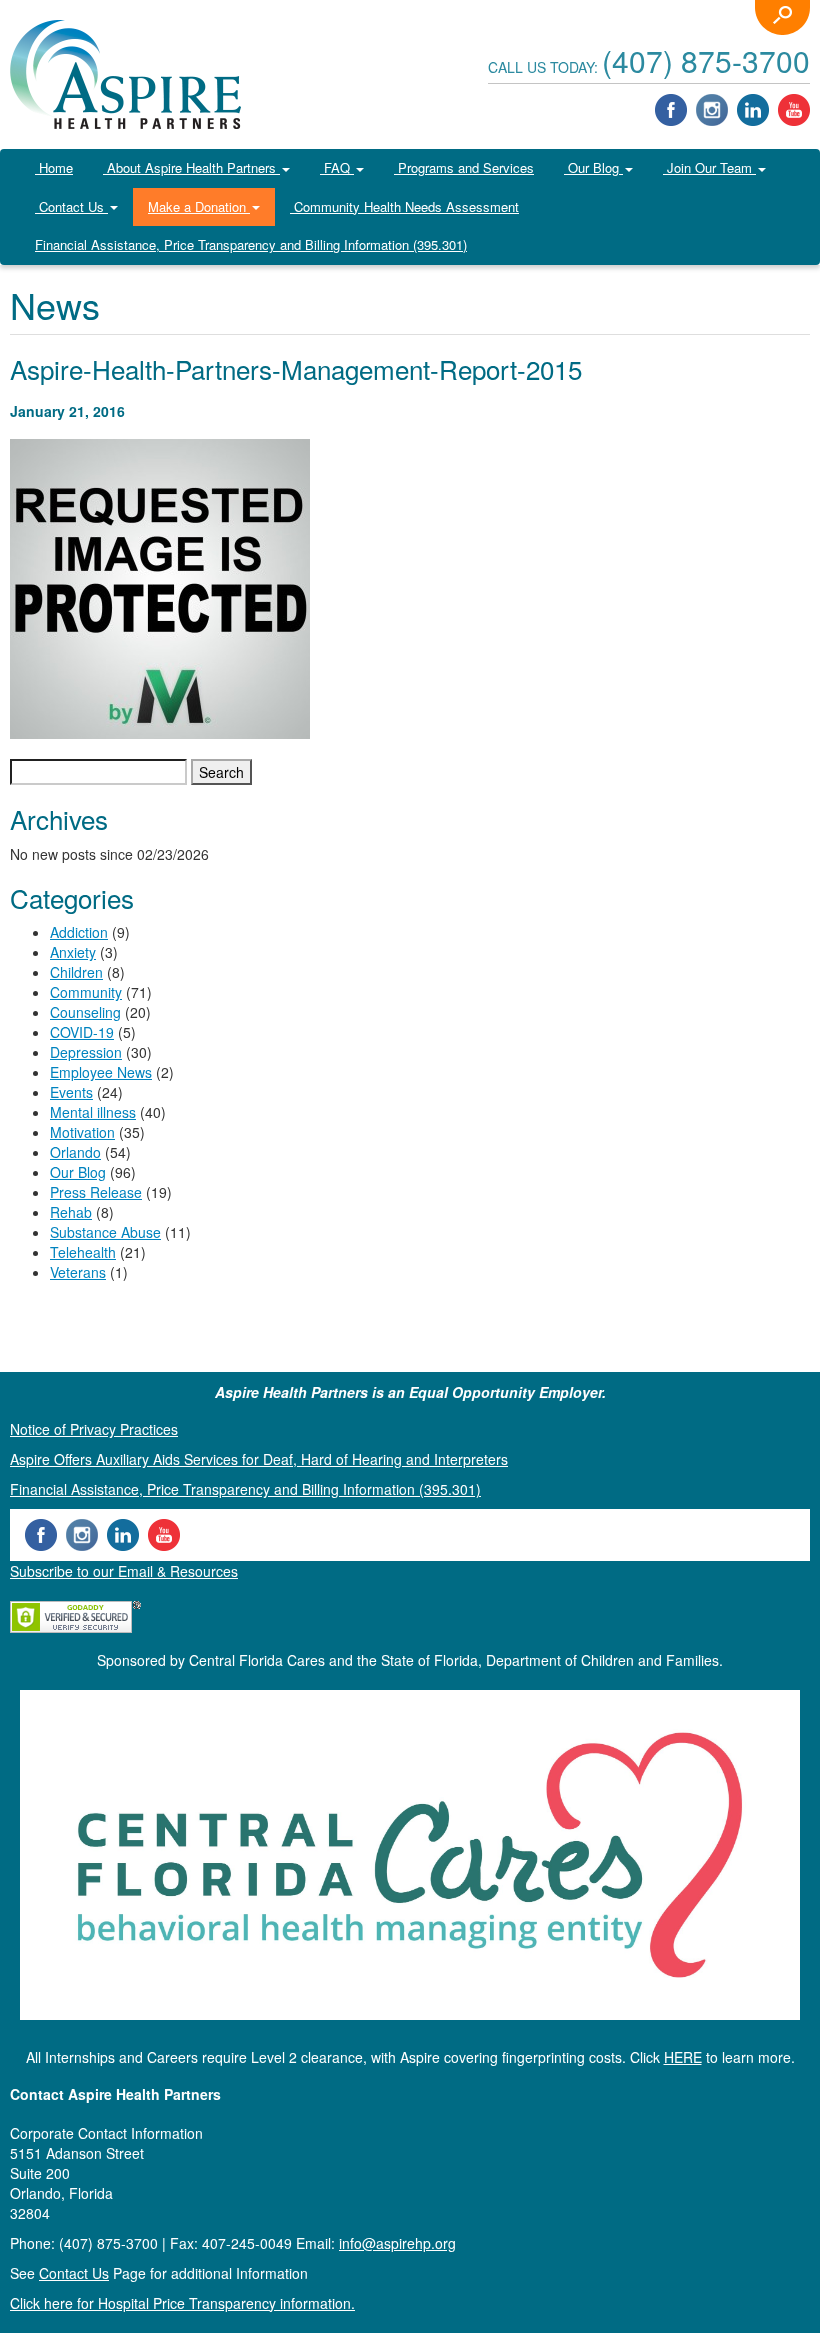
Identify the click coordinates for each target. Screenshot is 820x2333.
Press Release (96, 1192)
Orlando (75, 1152)
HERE (683, 2057)
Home (54, 167)
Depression (86, 1052)
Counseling (85, 1012)
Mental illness (93, 1112)
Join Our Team (709, 167)
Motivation (82, 1132)
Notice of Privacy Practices (94, 1429)
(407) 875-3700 (706, 60)
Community (86, 992)
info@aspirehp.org (397, 2243)
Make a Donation (199, 206)
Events (71, 1092)
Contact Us (71, 206)
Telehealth (83, 1252)
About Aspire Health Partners (191, 167)
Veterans (78, 1272)
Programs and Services (464, 167)
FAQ (337, 167)
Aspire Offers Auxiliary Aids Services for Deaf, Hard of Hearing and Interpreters (259, 1459)
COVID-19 (82, 1032)
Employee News (101, 1072)
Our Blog (593, 167)
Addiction (79, 932)
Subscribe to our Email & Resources (124, 1571)
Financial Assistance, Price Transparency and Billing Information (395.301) (251, 244)
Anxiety (73, 952)
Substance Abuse (105, 1232)
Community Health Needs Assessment (404, 206)
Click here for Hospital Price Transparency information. (182, 2303)
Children (76, 972)
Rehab (71, 1212)
